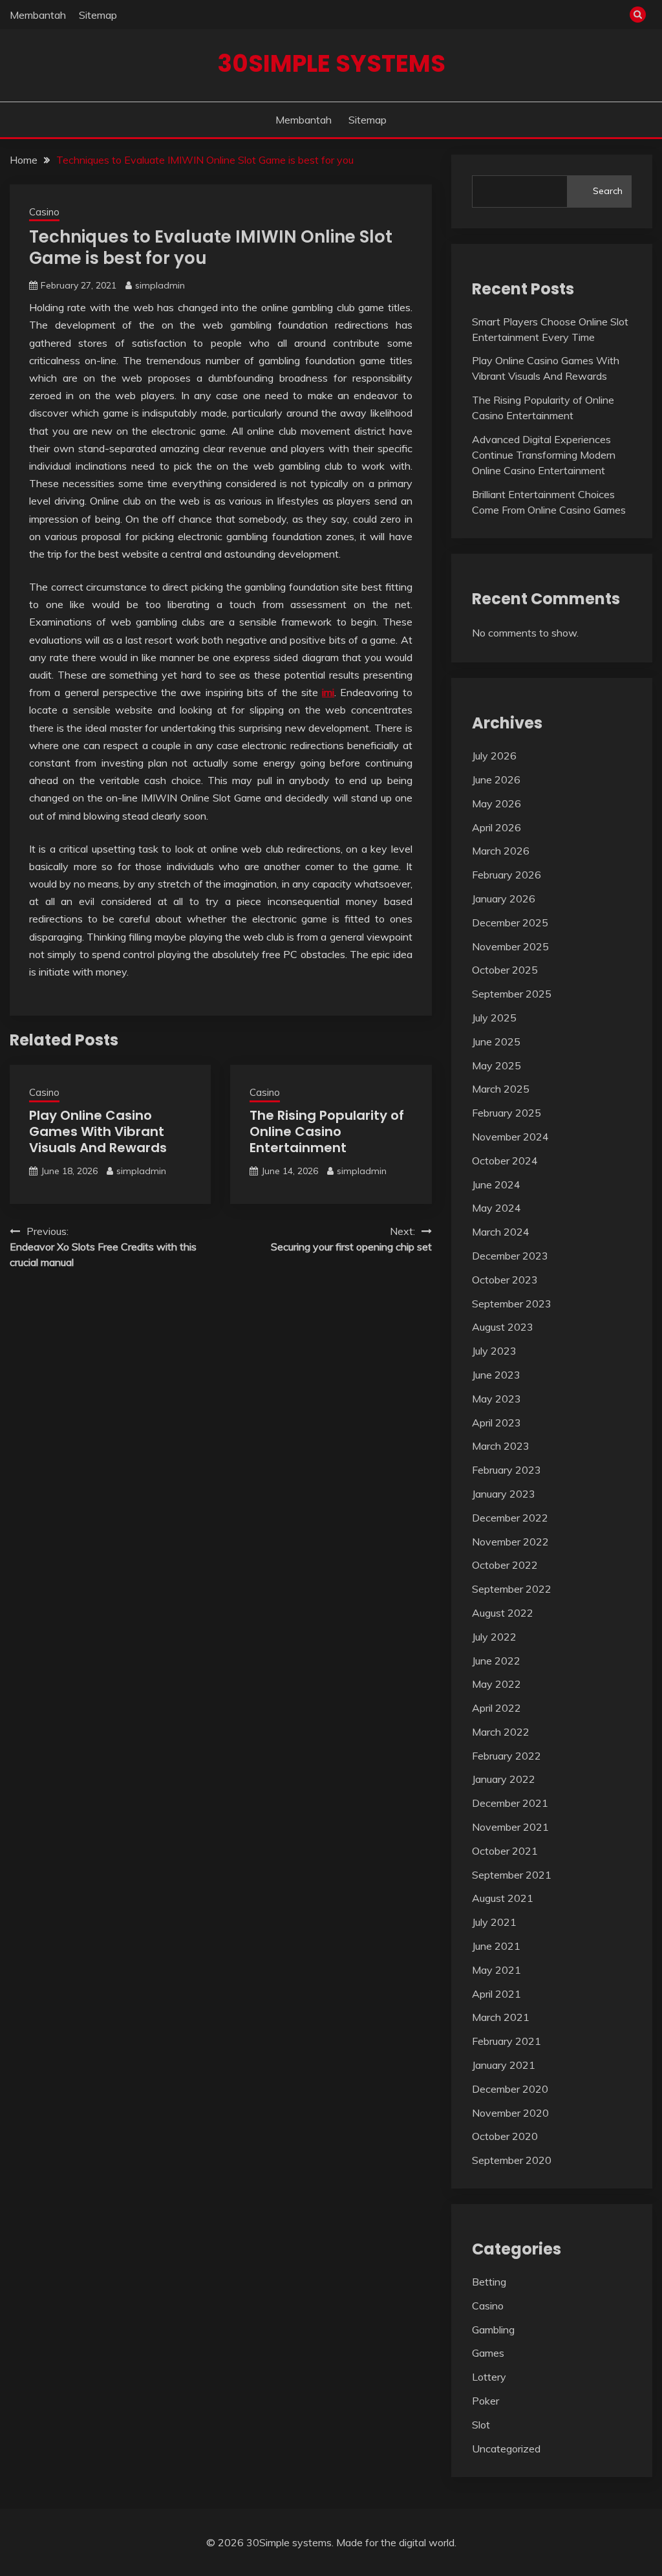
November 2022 (510, 1542)
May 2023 (496, 1399)
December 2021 (510, 1803)
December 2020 (510, 2089)
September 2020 (512, 2160)
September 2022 (512, 1589)
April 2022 (496, 1708)
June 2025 (496, 1042)
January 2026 (504, 899)
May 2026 (496, 803)
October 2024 (505, 1161)
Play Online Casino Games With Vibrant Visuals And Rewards (98, 1131)
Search (608, 191)
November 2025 (510, 946)
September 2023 (512, 1304)
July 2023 (494, 1351)
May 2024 (496, 1208)
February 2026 (507, 875)
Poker (486, 2401)
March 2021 (501, 2017)
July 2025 (494, 1018)
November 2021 (510, 1827)
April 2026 (496, 827)
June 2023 (496, 1375)
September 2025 (512, 994)
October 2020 (505, 2136)
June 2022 (496, 1661)
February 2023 (507, 1470)
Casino (44, 212)
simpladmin (160, 285)
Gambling (493, 2330)
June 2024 (496, 1184)
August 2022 (503, 1613)
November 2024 (510, 1137)
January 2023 (504, 1494)
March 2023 (501, 1446)
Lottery (489, 2377)
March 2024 (501, 1232)
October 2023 (505, 1280)
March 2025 (501, 1089)
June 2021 (496, 1946)
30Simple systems (331, 63)
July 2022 (494, 1637)
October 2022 (505, 1565)
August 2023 (503, 1327)
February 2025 (507, 1113)
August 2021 (503, 1898)
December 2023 (510, 1256)
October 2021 (505, 1851)
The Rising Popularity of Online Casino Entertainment (327, 1131)
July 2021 (494, 1922)
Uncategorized (506, 2449)
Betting (489, 2282)
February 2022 (507, 1756)
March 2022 (501, 1732)
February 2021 (507, 2041)
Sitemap (98, 15)
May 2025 (496, 1065)
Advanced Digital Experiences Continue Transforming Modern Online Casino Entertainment (544, 455)
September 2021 (512, 1875)
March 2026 (501, 851)
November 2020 (510, 2113)
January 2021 (504, 2065)
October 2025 (505, 970)
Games (488, 2353)
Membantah (38, 15)
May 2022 (496, 1684)
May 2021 (496, 1970)
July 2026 (494, 756)
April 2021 (496, 1994)
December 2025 (510, 922)
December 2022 (510, 1518)
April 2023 (496, 1423)
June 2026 (496, 780)
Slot (481, 2425)
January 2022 (504, 1779)
